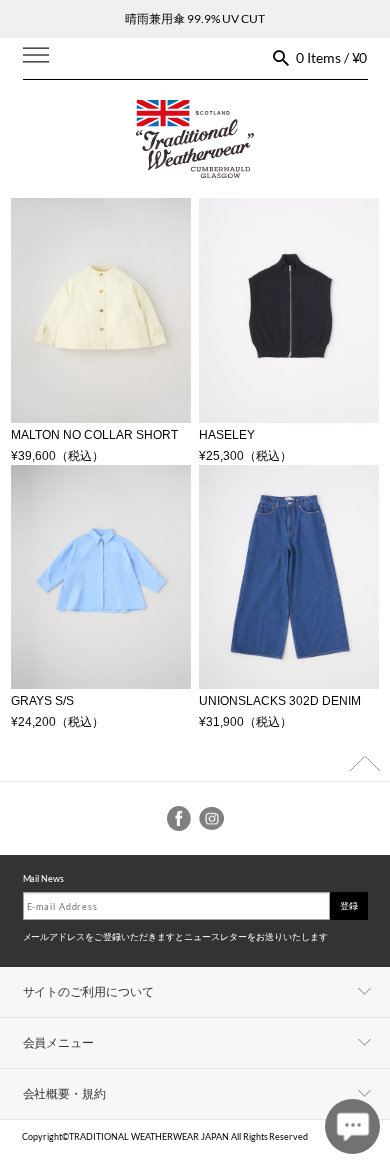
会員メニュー (59, 1042)
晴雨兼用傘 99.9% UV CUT (195, 18)
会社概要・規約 (65, 1093)
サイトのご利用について (89, 991)
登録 (349, 905)
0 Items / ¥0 (332, 57)
